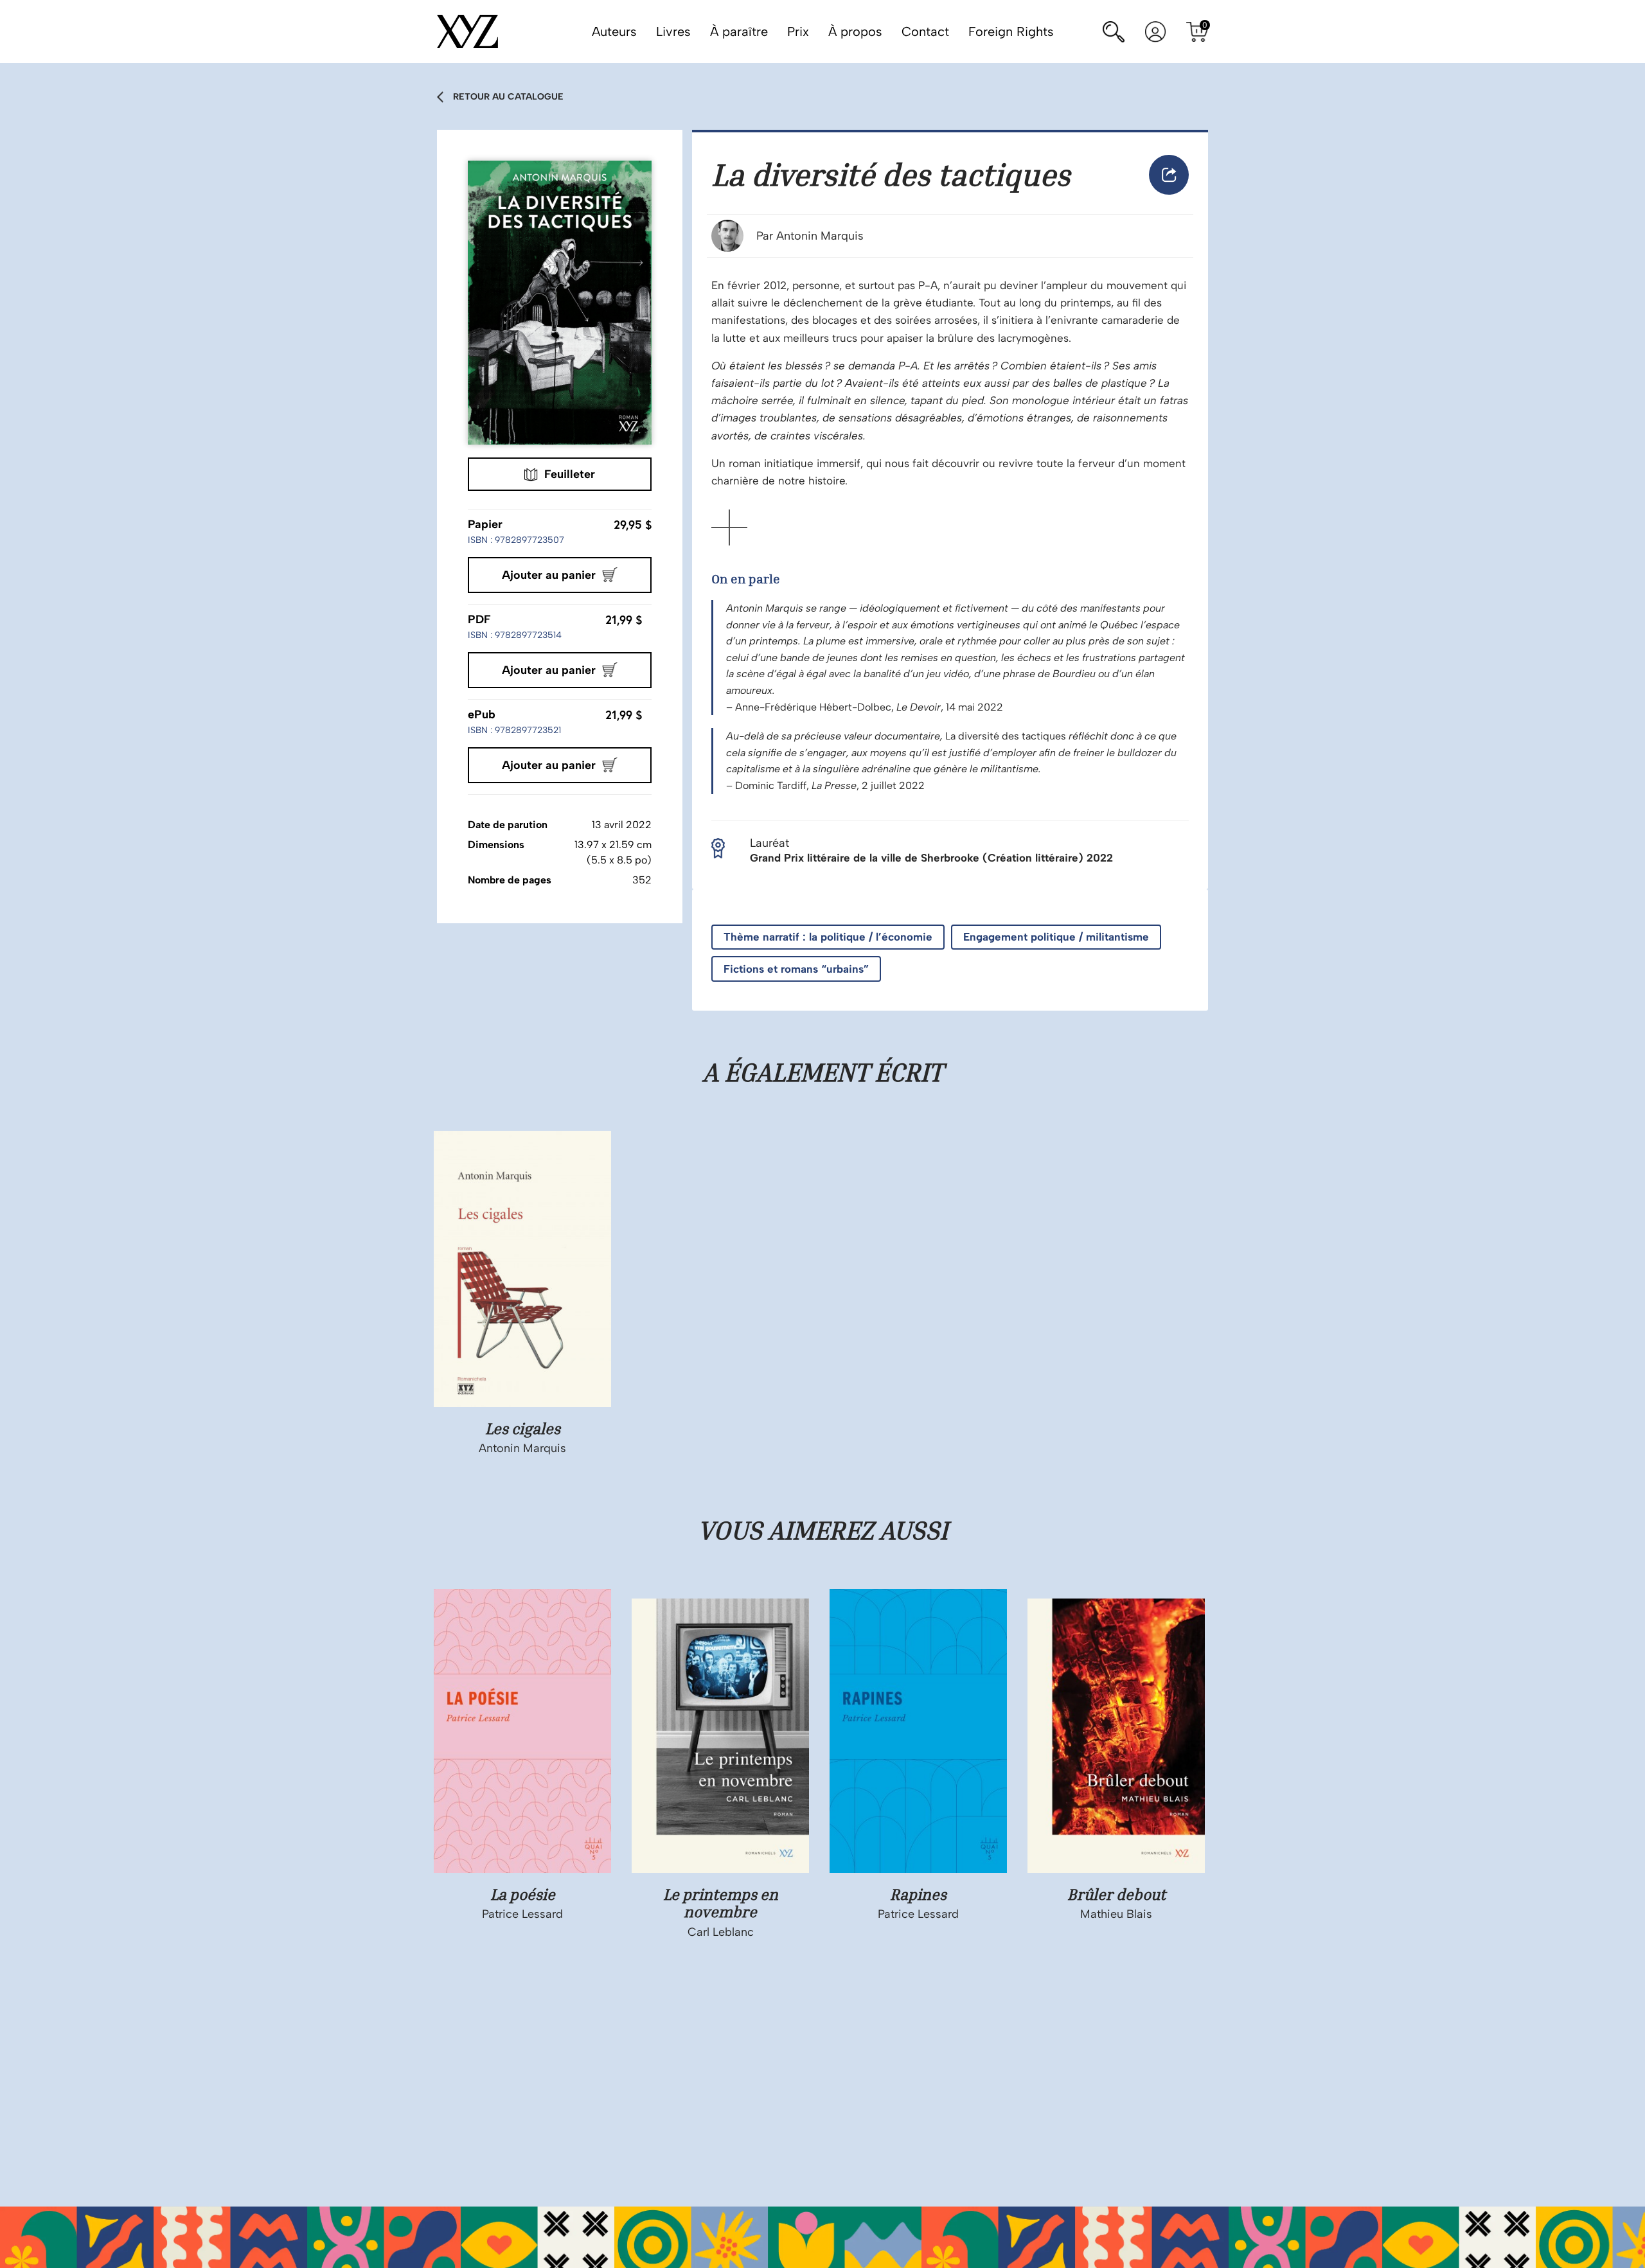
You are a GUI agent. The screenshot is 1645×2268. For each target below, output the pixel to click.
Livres (673, 31)
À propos (855, 31)
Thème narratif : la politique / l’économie (828, 937)
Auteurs (614, 31)
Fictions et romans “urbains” (796, 969)
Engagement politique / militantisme (1056, 937)
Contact (925, 31)
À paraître (739, 31)
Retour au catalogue (508, 97)
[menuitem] (1169, 175)
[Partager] (1169, 175)
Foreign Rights (1011, 31)
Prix (798, 31)
